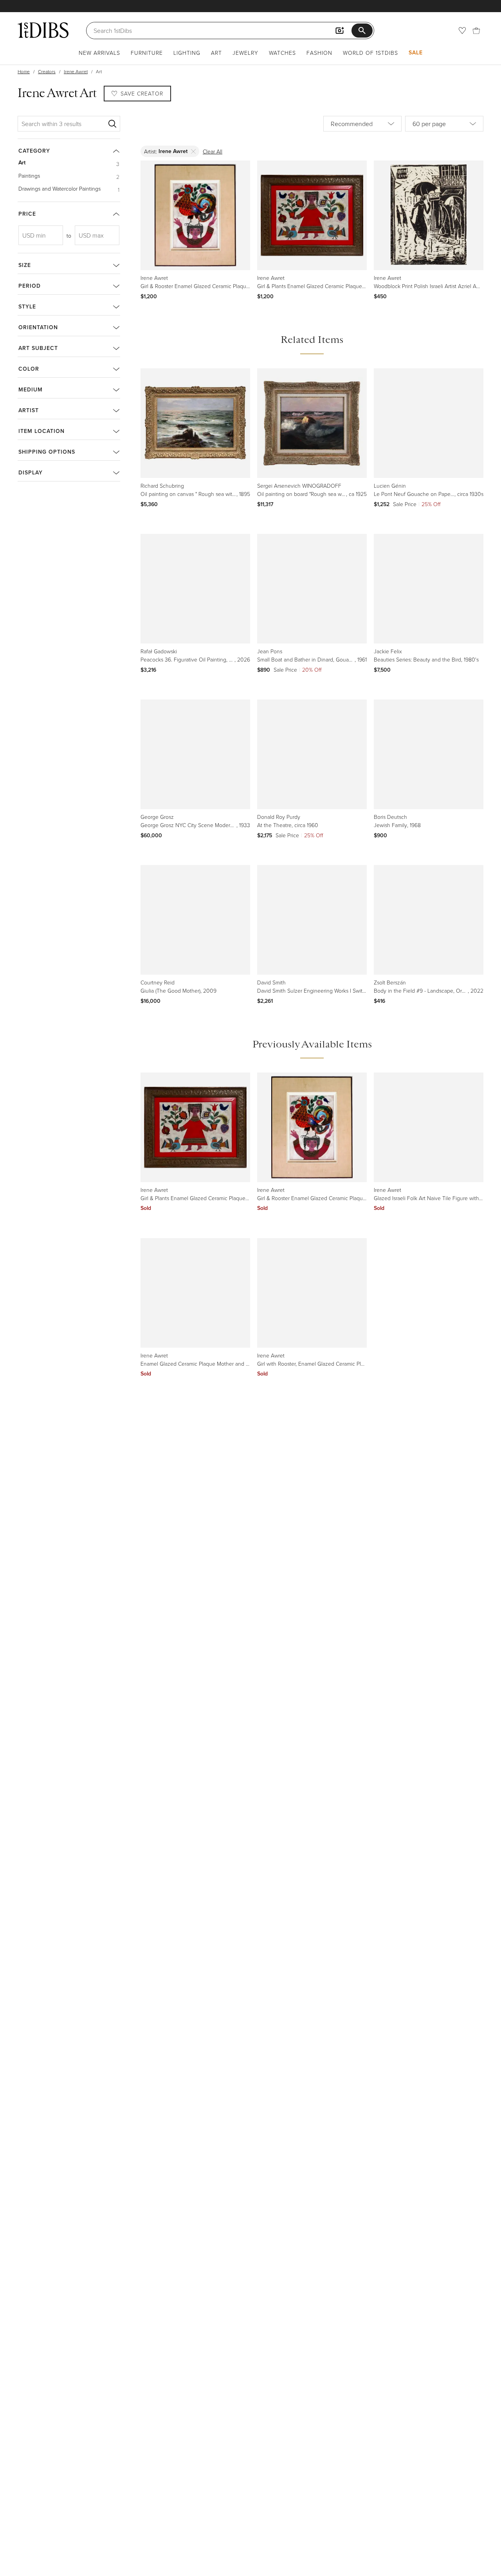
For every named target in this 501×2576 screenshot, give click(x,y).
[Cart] (476, 31)
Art (216, 53)
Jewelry (245, 53)
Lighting (187, 53)
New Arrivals (99, 53)
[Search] (112, 124)
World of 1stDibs (370, 53)
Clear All (213, 151)
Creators (47, 71)
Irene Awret (76, 71)
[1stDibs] (43, 30)
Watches (282, 53)
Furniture (147, 53)
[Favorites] (462, 31)
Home (24, 71)
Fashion (319, 53)
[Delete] (194, 151)
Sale (416, 52)
